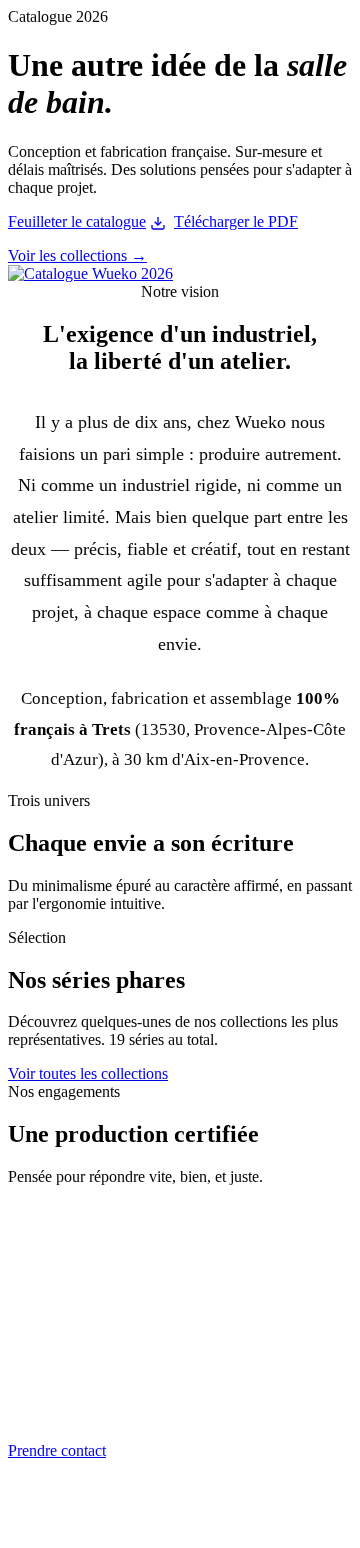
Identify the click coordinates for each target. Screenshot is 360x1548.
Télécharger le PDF (236, 221)
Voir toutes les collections (88, 1073)
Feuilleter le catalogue (77, 221)
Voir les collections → (77, 255)
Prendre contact (57, 1450)
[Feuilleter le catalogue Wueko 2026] (90, 273)
